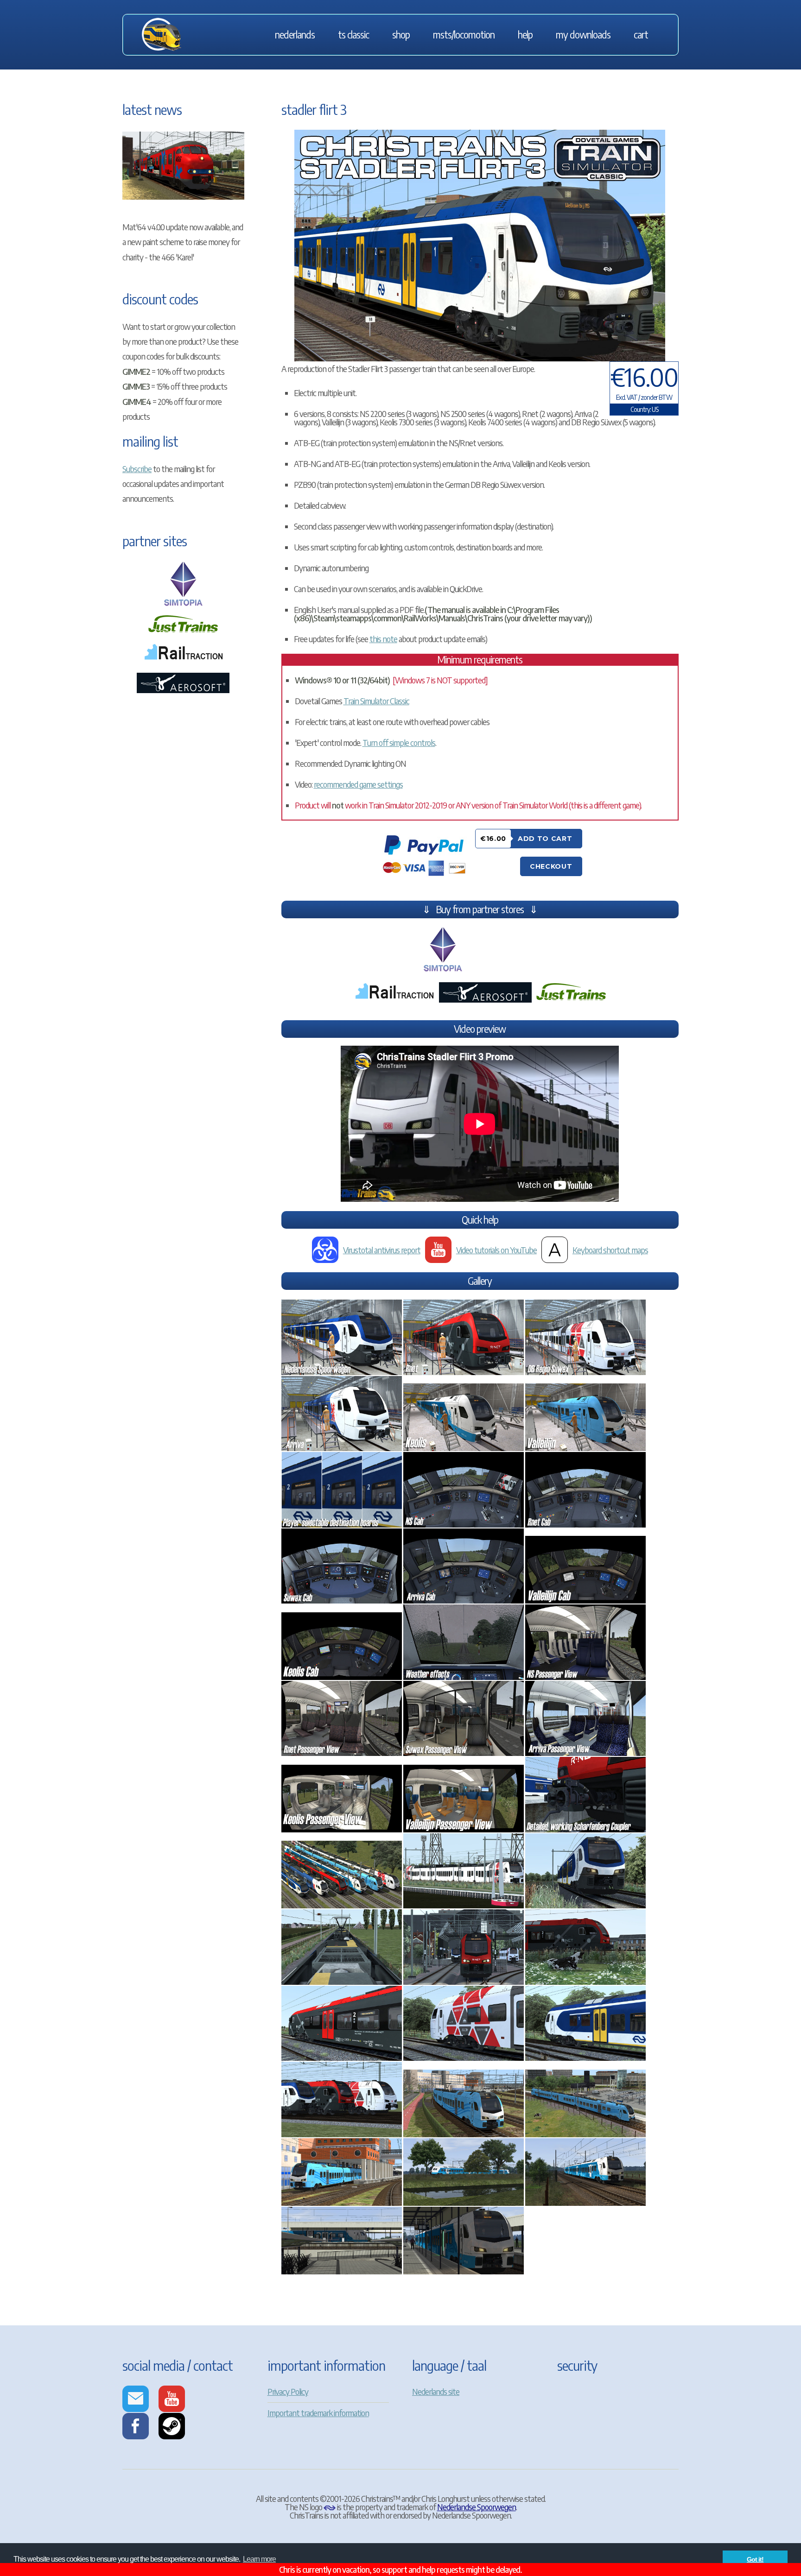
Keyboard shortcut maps (610, 1250)
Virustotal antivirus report (382, 1250)
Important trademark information (318, 2413)
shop (401, 35)
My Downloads (583, 35)
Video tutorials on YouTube (496, 1250)
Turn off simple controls (399, 742)
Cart (641, 35)
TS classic (353, 35)
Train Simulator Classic (376, 701)
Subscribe (137, 469)
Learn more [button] (259, 2559)
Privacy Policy (288, 2391)
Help (525, 35)
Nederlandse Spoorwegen (477, 2507)
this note (383, 639)
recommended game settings (358, 784)
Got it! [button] (755, 2559)
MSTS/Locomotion (464, 35)
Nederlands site (436, 2391)
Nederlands (295, 35)
